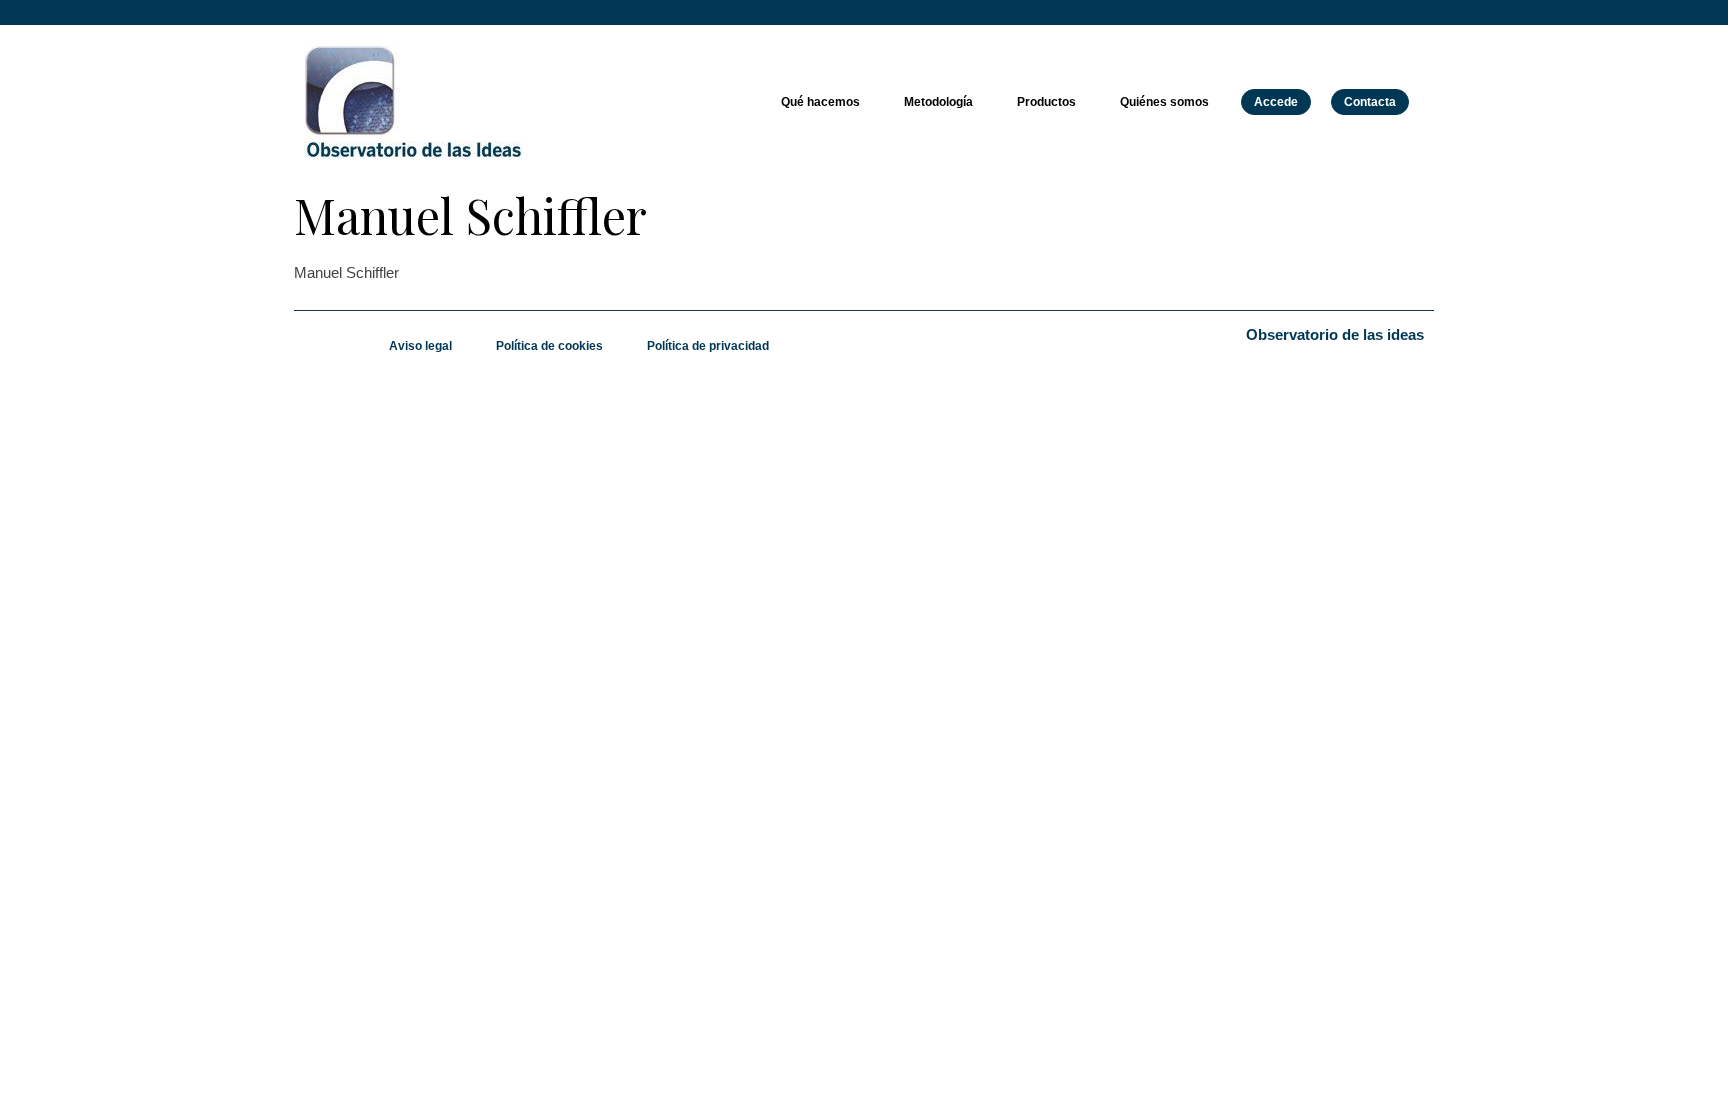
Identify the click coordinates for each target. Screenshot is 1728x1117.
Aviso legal (420, 346)
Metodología (938, 102)
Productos (1046, 102)
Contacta (1370, 102)
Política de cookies (549, 346)
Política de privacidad (708, 346)
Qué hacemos (820, 102)
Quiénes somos (1164, 102)
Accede (1276, 102)
